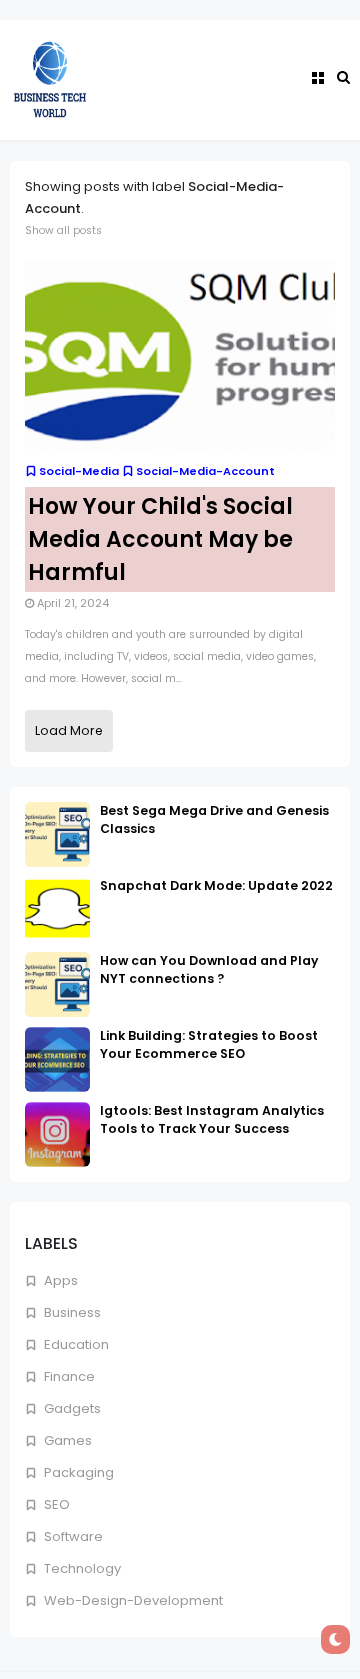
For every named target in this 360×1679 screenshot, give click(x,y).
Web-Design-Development (132, 1600)
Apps (59, 1280)
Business (71, 1312)
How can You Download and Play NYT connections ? (209, 969)
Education (75, 1344)
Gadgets (71, 1408)
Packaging (77, 1472)
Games (66, 1440)
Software (72, 1536)
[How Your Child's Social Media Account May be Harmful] (180, 354)
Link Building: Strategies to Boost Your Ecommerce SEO (209, 1044)
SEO (55, 1504)
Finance (68, 1376)
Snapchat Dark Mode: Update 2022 (216, 885)
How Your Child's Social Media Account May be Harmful (160, 539)
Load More (69, 730)
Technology (81, 1568)
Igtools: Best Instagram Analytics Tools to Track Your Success (212, 1119)
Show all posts (63, 230)
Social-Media (79, 471)
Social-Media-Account (205, 471)
